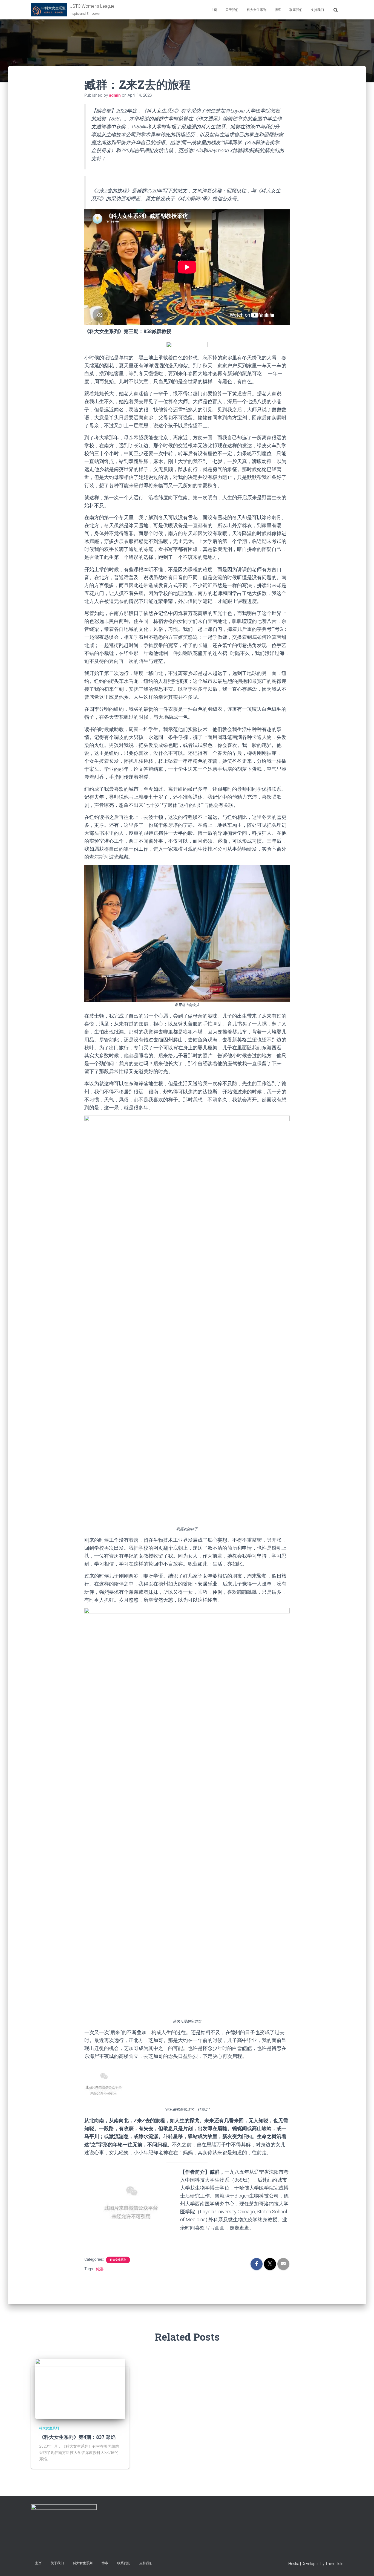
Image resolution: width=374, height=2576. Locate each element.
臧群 (100, 2269)
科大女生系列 (257, 10)
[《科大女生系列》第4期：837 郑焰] (80, 2389)
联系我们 (296, 10)
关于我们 (232, 10)
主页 (214, 10)
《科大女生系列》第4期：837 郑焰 (77, 2437)
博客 (278, 10)
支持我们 (317, 10)
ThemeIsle (334, 2564)
